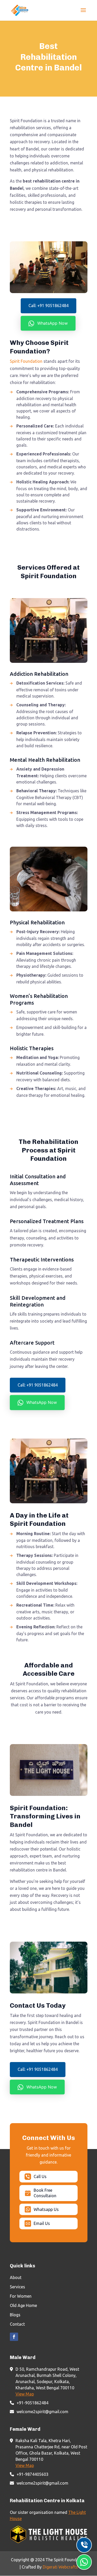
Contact (17, 2324)
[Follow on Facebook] (14, 2337)
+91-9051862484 (32, 2403)
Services (17, 2287)
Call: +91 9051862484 (48, 306)
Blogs (15, 2315)
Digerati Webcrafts (60, 2567)
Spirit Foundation (26, 361)
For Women (21, 2296)
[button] (48, 323)
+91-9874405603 (32, 2474)
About (16, 2277)
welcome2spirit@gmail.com (42, 2412)
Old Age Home (23, 2305)
